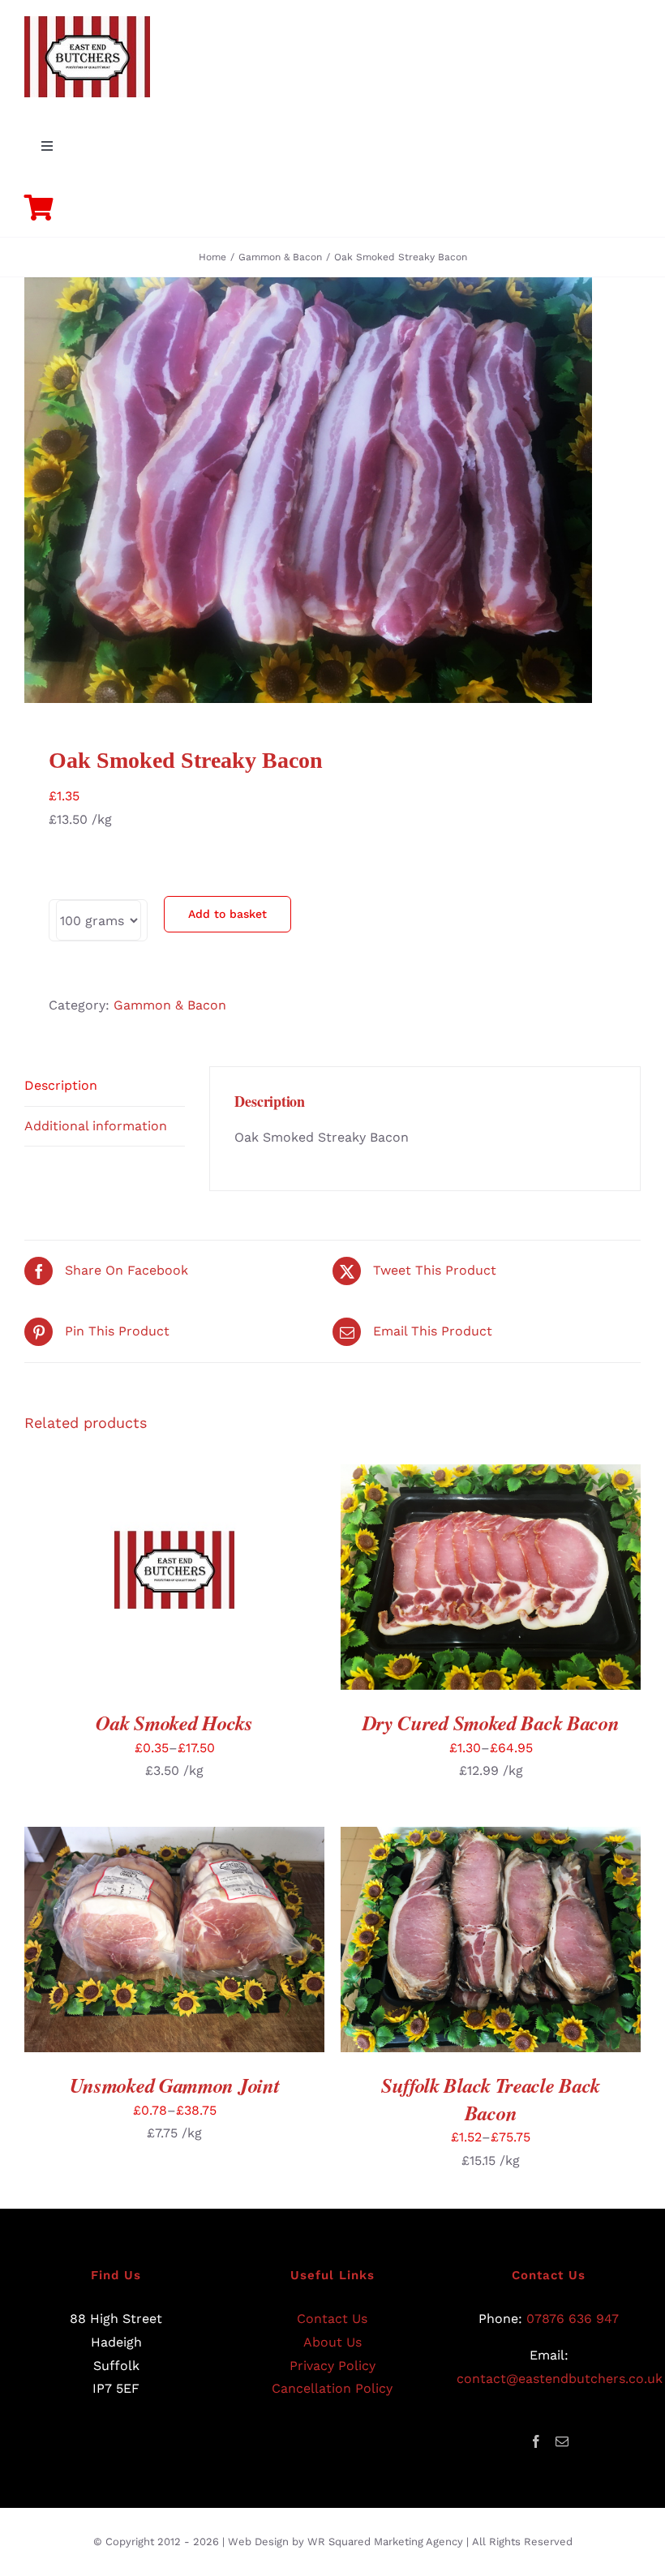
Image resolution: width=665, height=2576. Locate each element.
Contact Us (332, 2319)
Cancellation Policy (332, 2388)
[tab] (105, 1087)
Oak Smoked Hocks (174, 1723)
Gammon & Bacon (170, 1005)
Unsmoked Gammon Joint (175, 2085)
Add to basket (227, 914)
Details (240, 1580)
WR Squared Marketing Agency (385, 2542)
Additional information (96, 1126)
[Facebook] (536, 2441)
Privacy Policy (332, 2366)
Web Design (258, 2542)
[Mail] (562, 2441)
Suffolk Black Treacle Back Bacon (491, 2099)
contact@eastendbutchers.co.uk (560, 2379)
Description (61, 1085)
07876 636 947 (573, 2319)
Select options (136, 1580)
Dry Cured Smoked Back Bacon (491, 1723)
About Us (332, 2342)
